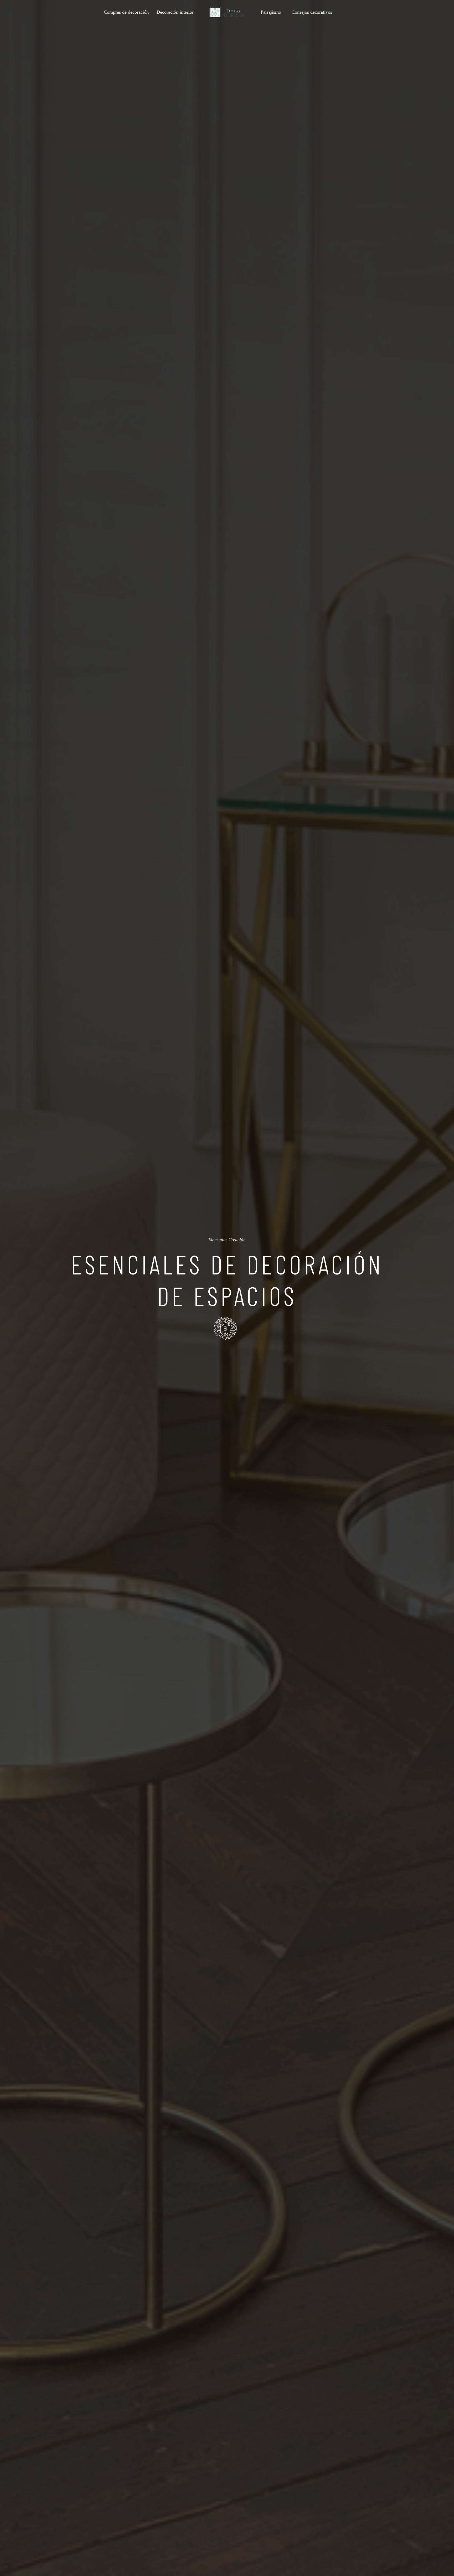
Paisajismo (271, 12)
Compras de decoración (126, 12)
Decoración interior (175, 12)
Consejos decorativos (312, 12)
